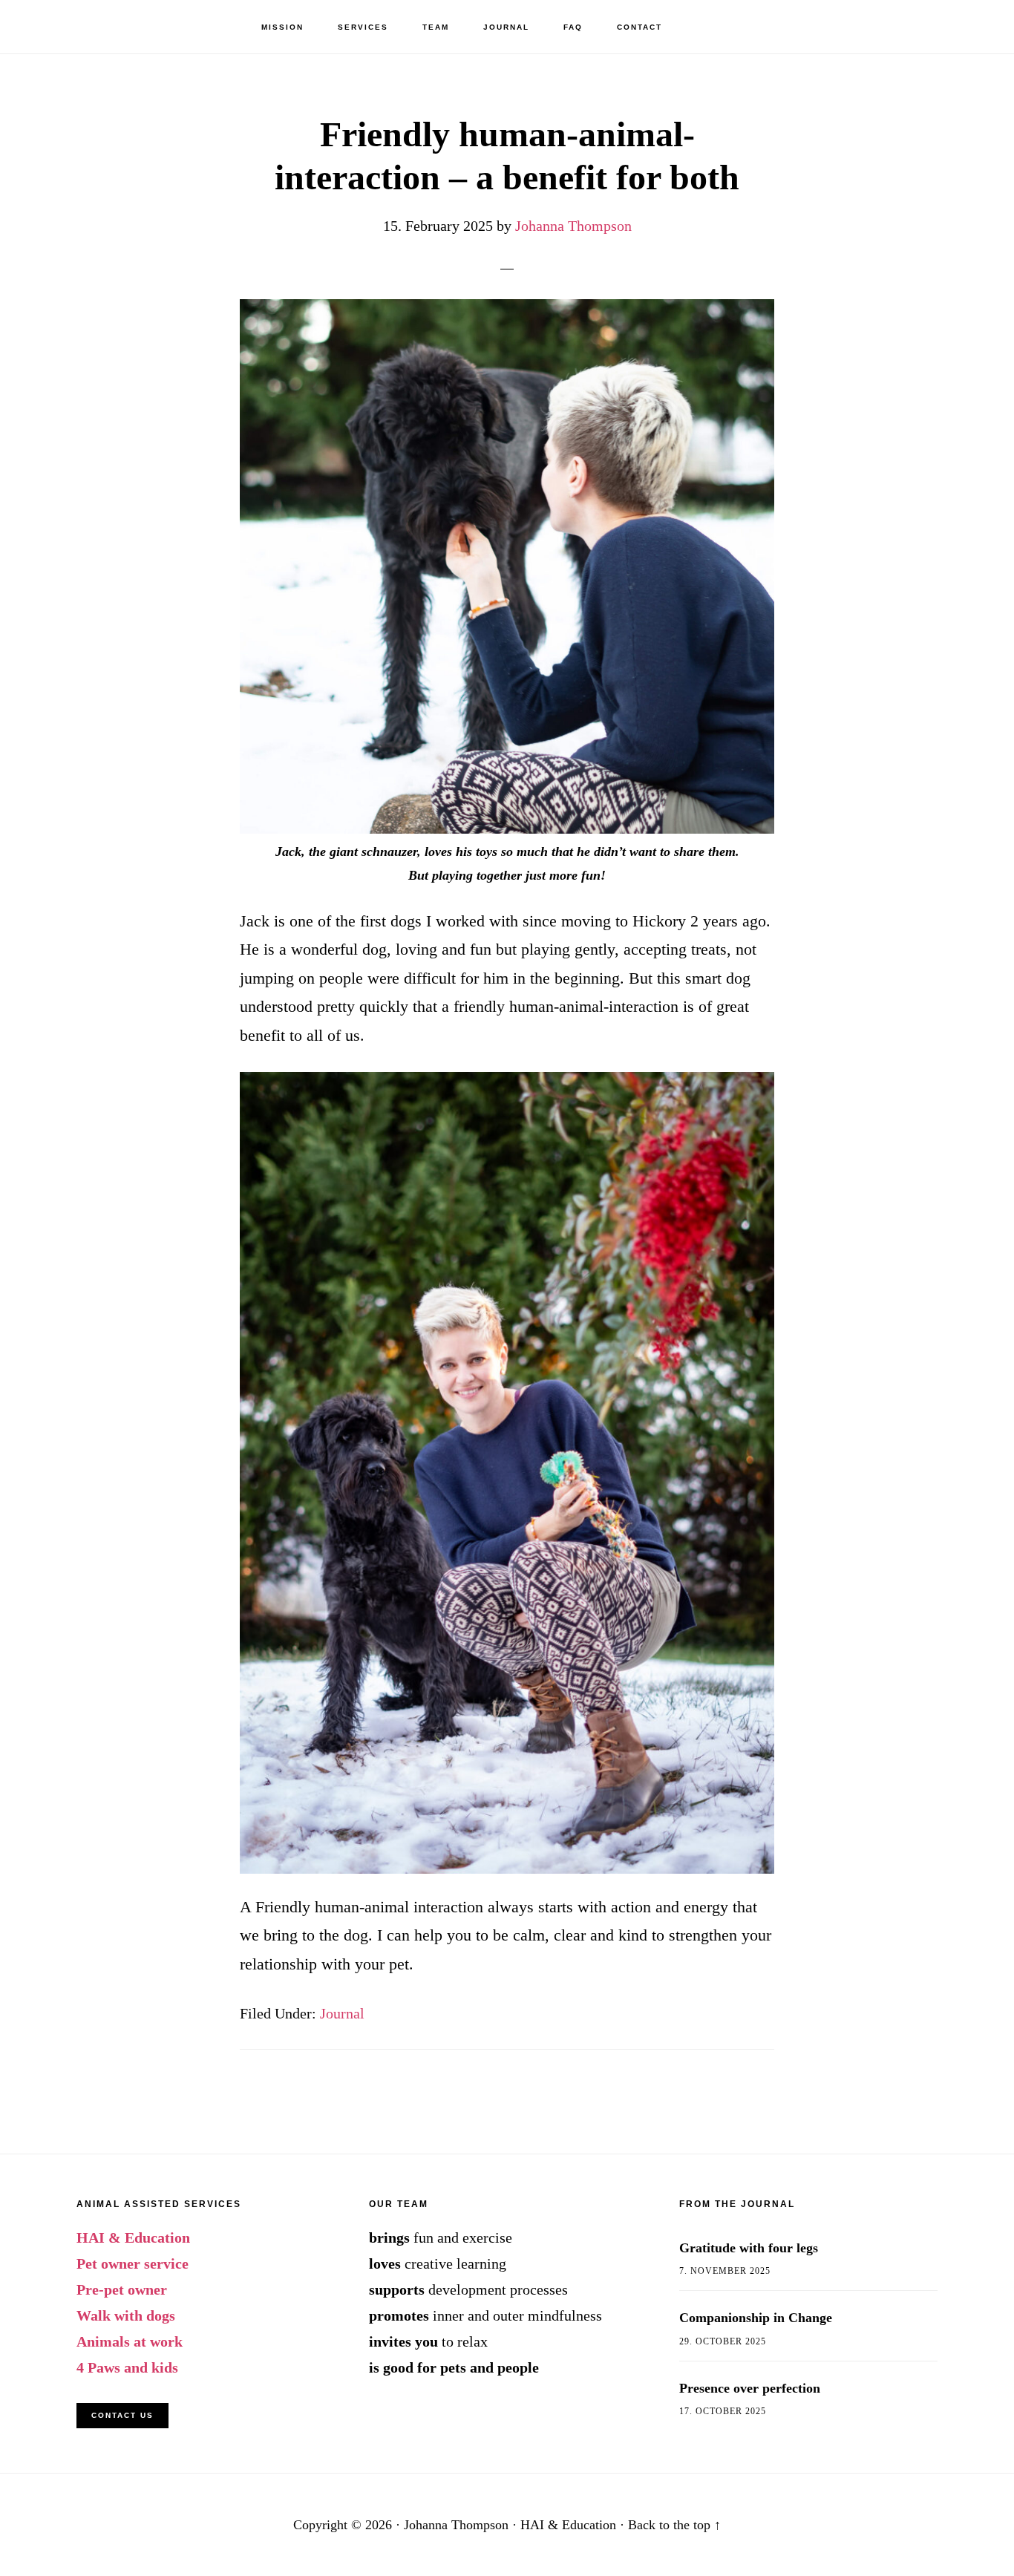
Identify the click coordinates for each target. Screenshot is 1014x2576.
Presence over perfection (750, 2388)
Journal (342, 2013)
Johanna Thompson (97, 26)
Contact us (122, 2415)
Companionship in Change (756, 2318)
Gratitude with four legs (749, 2248)
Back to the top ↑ (674, 2525)
